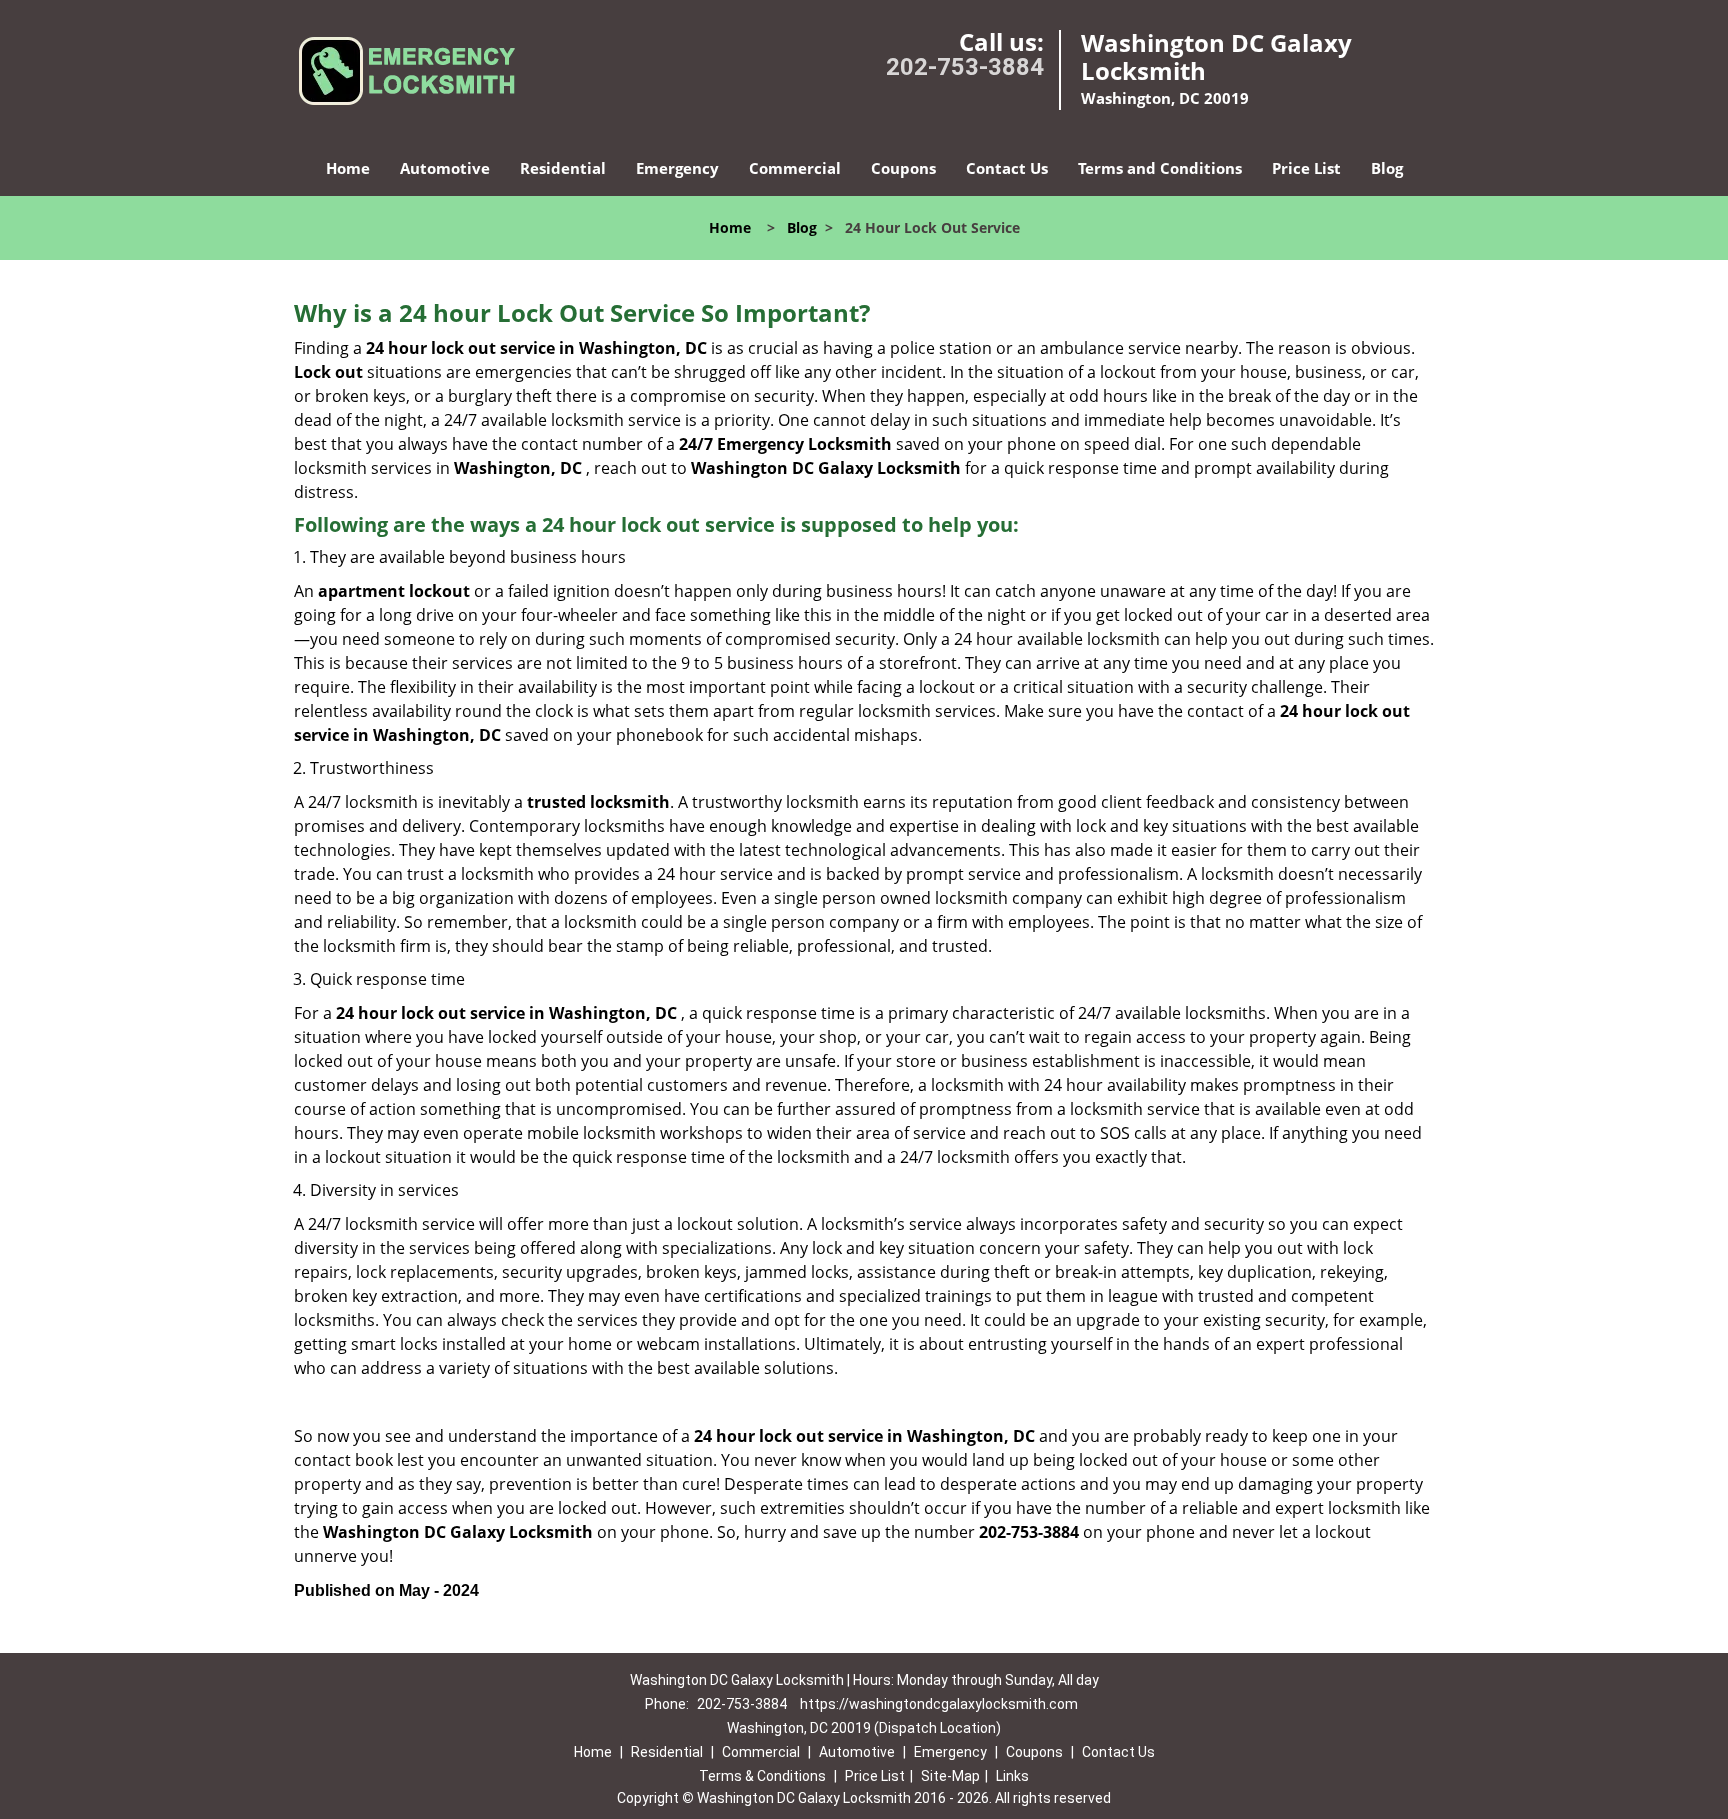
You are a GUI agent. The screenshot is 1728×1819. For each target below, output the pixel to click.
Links (1012, 1776)
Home (348, 168)
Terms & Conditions (762, 1776)
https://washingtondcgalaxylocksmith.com (939, 1704)
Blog (1387, 168)
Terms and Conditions (1160, 168)
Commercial (795, 168)
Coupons (903, 168)
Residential (563, 168)
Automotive (445, 168)
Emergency (677, 168)
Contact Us (1007, 168)
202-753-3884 (965, 67)
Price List (1306, 168)
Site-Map (950, 1776)
